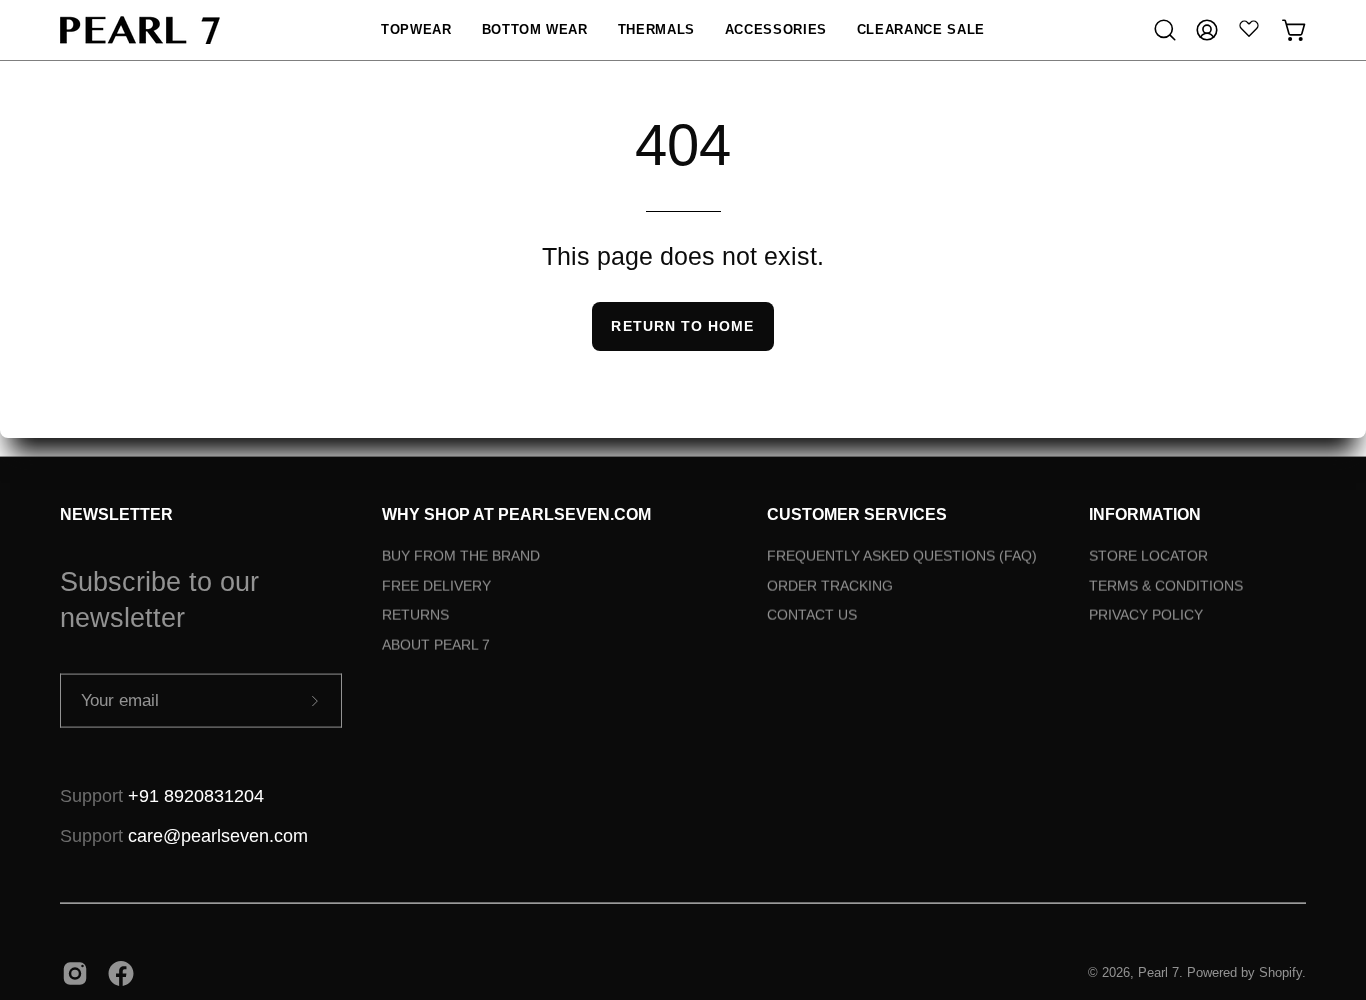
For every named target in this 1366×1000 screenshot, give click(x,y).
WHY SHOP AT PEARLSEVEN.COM (516, 514)
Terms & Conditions (1166, 585)
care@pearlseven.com (218, 836)
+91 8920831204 (196, 796)
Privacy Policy (1146, 615)
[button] (416, 30)
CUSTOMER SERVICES (857, 514)
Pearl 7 (1158, 972)
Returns (415, 615)
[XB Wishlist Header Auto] (1249, 28)
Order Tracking (830, 585)
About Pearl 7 (436, 645)
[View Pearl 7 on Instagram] (75, 973)
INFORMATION (1145, 514)
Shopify (1280, 972)
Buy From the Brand (461, 556)
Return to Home (682, 326)
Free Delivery (436, 585)
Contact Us (812, 615)
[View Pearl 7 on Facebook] (121, 973)
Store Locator (1148, 556)
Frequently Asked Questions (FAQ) (902, 556)
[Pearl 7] (140, 30)
